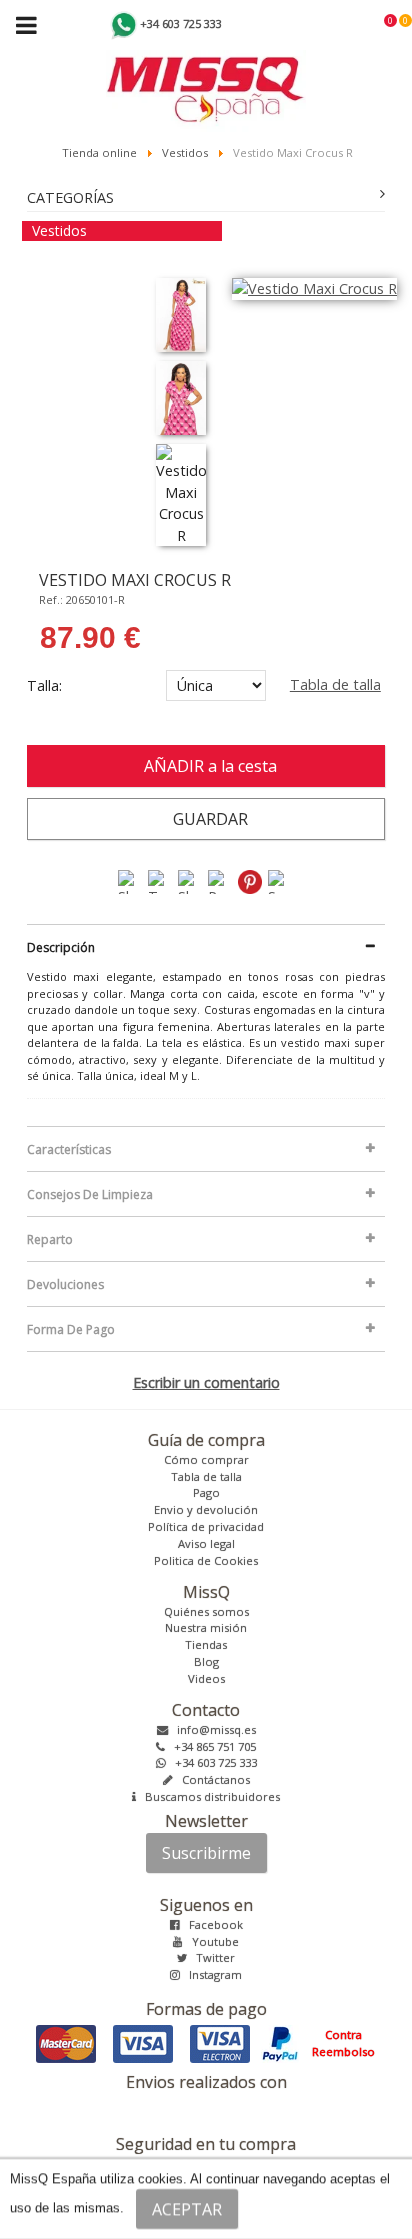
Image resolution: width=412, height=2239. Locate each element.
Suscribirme (206, 1853)
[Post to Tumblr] (221, 880)
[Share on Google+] (191, 880)
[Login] (378, 26)
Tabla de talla (335, 684)
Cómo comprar (206, 1459)
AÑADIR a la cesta (206, 766)
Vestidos (59, 230)
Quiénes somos (206, 1611)
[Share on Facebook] (131, 880)
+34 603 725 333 (211, 1762)
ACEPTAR (187, 2209)
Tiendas (206, 1644)
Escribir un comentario (206, 1382)
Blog (206, 1661)
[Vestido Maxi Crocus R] (181, 315)
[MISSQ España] (206, 66)
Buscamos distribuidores (208, 1796)
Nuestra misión (206, 1627)
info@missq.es (212, 1729)
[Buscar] (361, 26)
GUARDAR (206, 819)
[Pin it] (251, 880)
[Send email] (281, 880)
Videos (206, 1678)
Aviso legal (206, 1543)
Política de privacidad (206, 1526)
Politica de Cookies (206, 1560)
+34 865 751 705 (210, 1746)
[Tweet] (161, 880)
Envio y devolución (206, 1509)
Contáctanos (211, 1779)
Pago (206, 1492)
